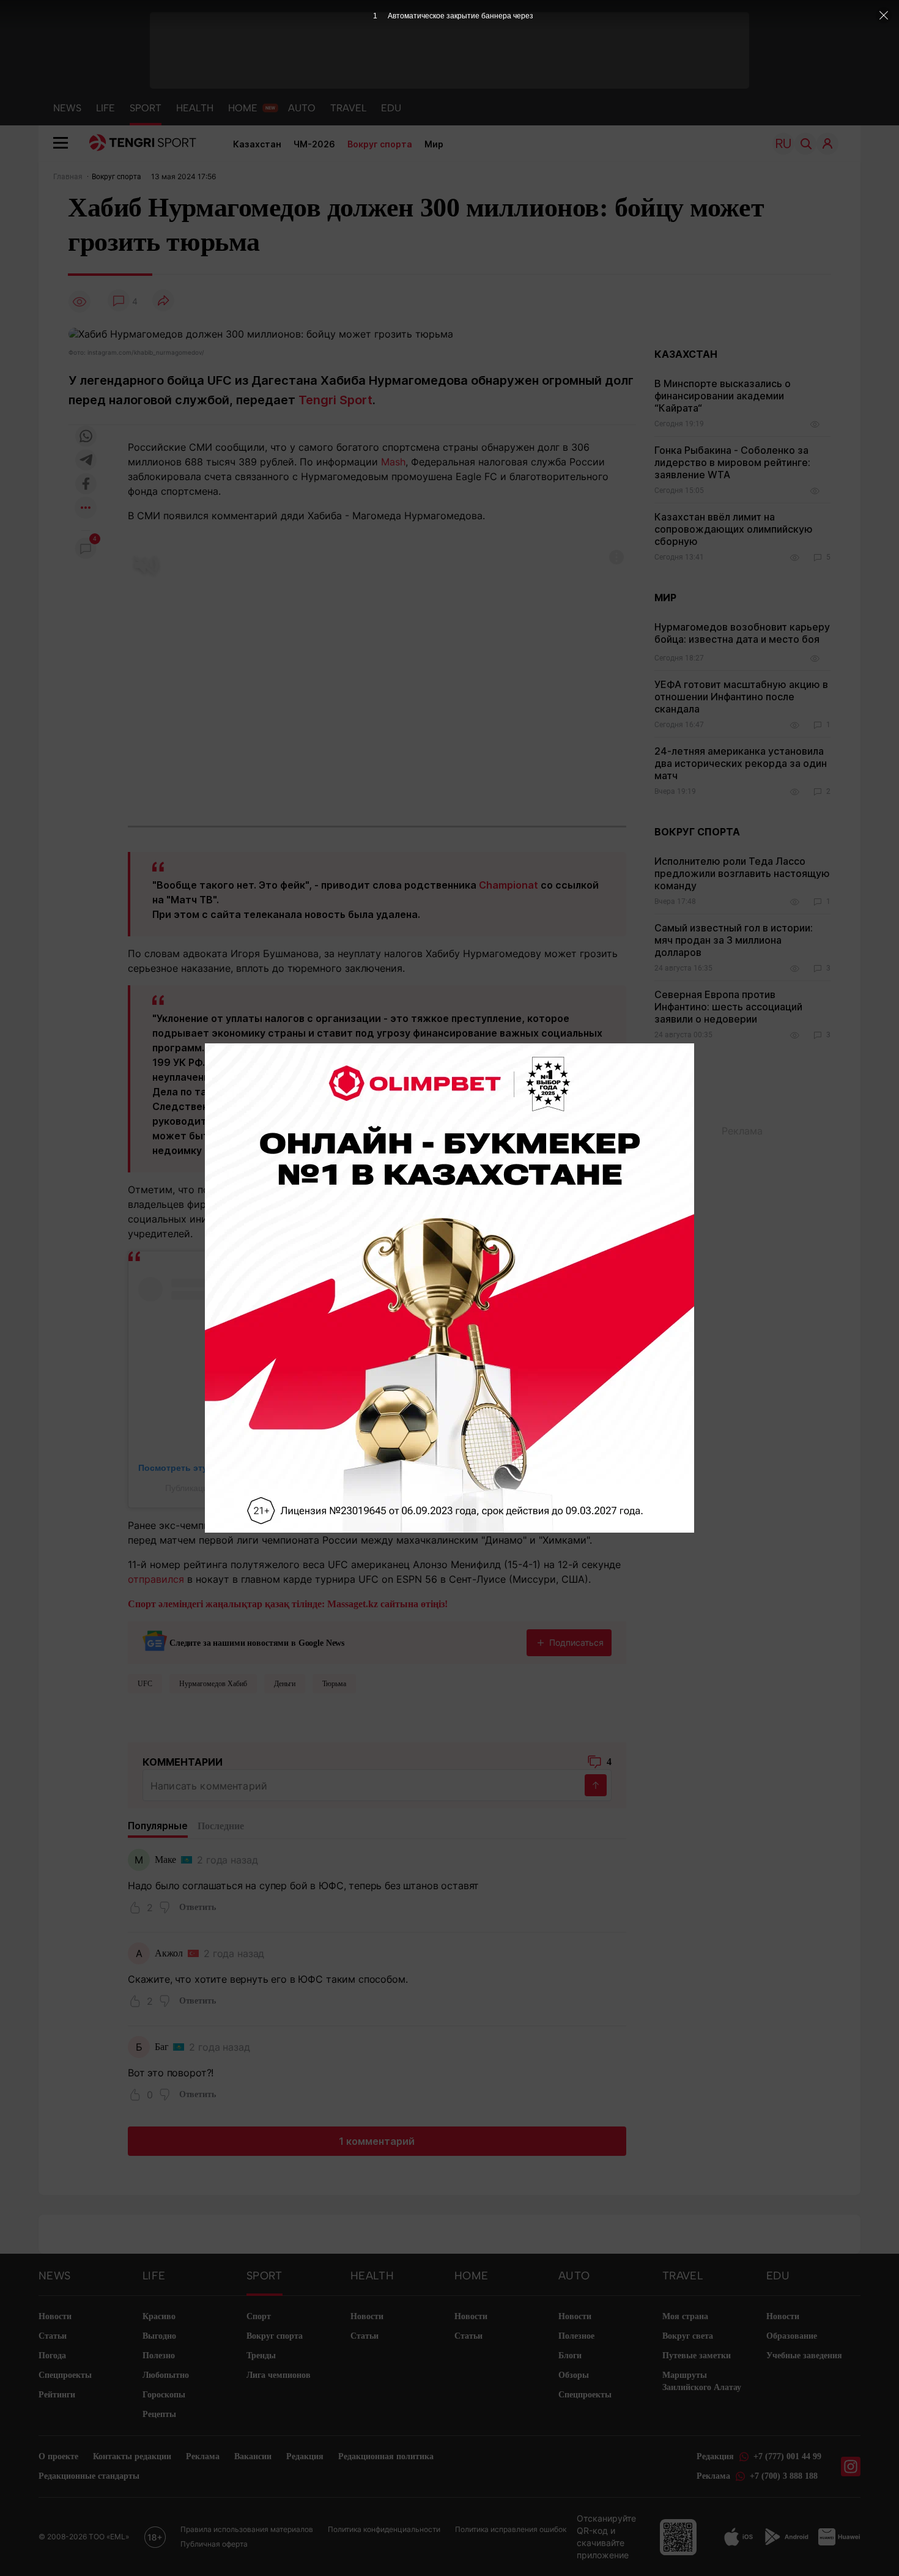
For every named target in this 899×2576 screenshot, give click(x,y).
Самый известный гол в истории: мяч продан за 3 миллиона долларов (734, 940)
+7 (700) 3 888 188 (784, 2476)
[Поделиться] (163, 301)
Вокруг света (688, 2336)
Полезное (576, 2336)
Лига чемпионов (279, 2375)
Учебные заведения (804, 2356)
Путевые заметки (697, 2356)
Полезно (159, 2356)
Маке (165, 1860)
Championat (509, 885)
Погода (52, 2356)
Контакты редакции (132, 2456)
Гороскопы (164, 2395)
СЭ (366, 1150)
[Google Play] (786, 2537)
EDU (391, 108)
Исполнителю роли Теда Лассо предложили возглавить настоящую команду (742, 873)
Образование (792, 2336)
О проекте (58, 2456)
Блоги (570, 2356)
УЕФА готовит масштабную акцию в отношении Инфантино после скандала (741, 697)
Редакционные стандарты (89, 2476)
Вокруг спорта (380, 144)
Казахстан (257, 144)
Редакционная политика (386, 2456)
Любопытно (166, 2375)
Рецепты (159, 2414)
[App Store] (738, 2537)
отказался (380, 1525)
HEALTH (195, 108)
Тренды (261, 2356)
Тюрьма (334, 1684)
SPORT (146, 108)
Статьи (53, 2336)
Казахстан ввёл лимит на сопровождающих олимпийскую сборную (734, 529)
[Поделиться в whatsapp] (86, 437)
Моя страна (685, 2316)
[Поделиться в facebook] (86, 485)
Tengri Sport (335, 400)
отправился (156, 1579)
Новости (55, 2316)
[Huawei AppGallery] (839, 2537)
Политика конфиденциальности (384, 2529)
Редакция (305, 2456)
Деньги (285, 1684)
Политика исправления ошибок (511, 2529)
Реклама (203, 2456)
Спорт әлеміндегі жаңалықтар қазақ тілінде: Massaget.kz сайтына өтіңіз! (288, 1604)
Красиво (159, 2316)
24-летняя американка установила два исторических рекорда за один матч (741, 763)
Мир (434, 144)
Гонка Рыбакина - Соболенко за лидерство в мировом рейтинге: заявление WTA (732, 462)
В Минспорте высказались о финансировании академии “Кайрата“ (723, 396)
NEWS (67, 108)
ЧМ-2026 (314, 144)
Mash (393, 462)
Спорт (259, 2316)
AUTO (302, 108)
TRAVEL (348, 108)
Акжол (169, 1953)
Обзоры (574, 2375)
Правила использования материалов (247, 2529)
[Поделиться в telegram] (86, 461)
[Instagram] (851, 2467)
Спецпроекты (65, 2375)
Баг (162, 2047)
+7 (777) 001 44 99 (787, 2456)
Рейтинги (57, 2395)
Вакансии (253, 2456)
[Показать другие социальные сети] (86, 509)
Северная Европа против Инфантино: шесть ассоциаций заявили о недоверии (728, 1007)
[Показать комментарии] (119, 301)
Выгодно (159, 2336)
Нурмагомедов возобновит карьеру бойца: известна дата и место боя (742, 633)
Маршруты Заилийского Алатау (702, 2381)
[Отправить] (596, 1785)
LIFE (105, 108)
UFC (145, 1684)
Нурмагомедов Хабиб (213, 1684)
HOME (243, 108)
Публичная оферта (214, 2544)
